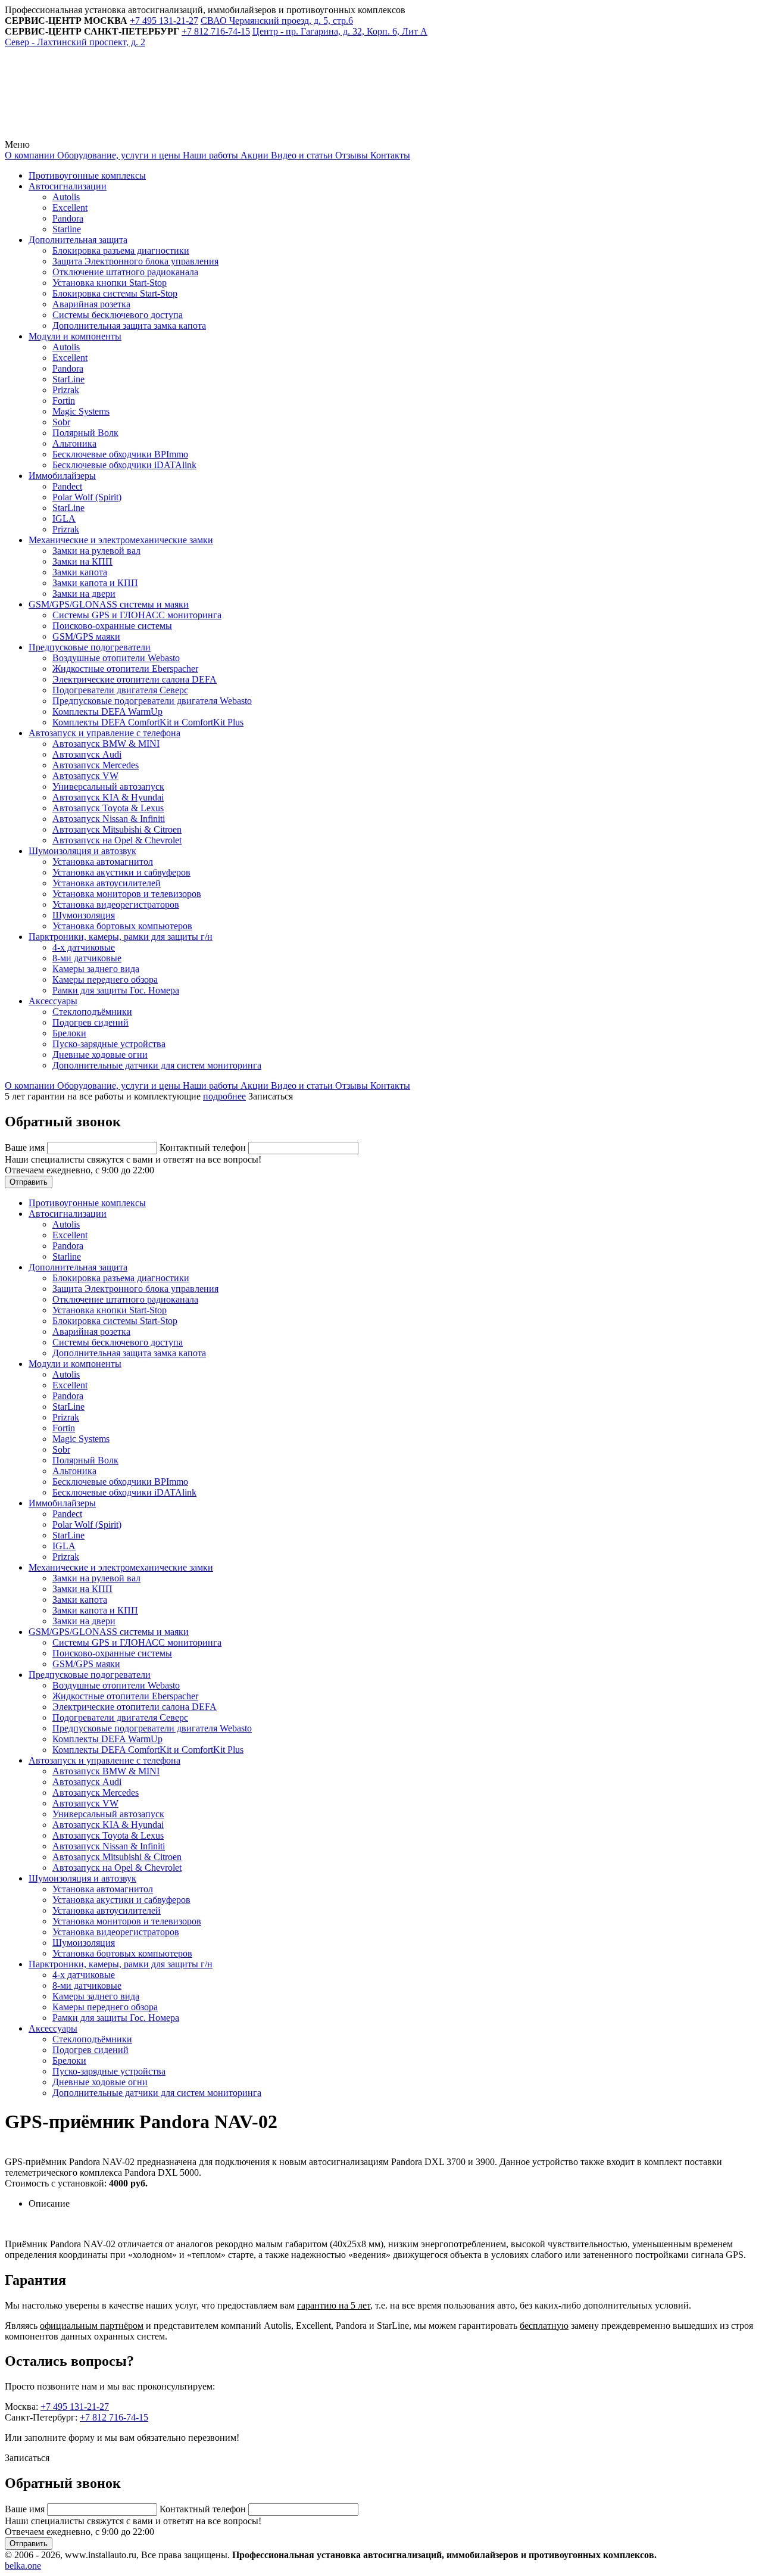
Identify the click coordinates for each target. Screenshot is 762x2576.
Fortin (64, 401)
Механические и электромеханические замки (121, 540)
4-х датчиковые (84, 947)
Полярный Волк (85, 433)
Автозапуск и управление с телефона (104, 733)
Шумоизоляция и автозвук (82, 851)
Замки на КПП (82, 561)
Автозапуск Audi (87, 754)
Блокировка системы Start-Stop (115, 293)
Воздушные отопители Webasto (116, 658)
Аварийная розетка (91, 304)
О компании (30, 155)
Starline (67, 229)
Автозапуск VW (85, 776)
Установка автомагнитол (103, 862)
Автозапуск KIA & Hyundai (108, 797)
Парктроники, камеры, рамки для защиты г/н (121, 937)
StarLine (68, 379)
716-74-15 (216, 31)
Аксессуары (53, 1001)
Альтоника (74, 443)
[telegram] (94, 134)
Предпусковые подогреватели (90, 647)
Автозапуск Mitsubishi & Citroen (117, 829)
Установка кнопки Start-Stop (110, 283)
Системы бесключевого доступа (118, 315)
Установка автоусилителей (107, 883)
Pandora (68, 218)
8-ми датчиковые (87, 958)
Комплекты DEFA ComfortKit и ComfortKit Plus (148, 722)
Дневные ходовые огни (100, 1055)
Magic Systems (81, 411)
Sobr (61, 422)
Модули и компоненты (75, 336)
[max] (275, 134)
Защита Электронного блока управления (135, 261)
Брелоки (69, 1033)
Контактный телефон (204, 1147)
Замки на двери (84, 594)
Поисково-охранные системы (112, 626)
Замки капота (80, 572)
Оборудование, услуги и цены (118, 155)
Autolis (66, 197)
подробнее (224, 1096)
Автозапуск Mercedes (96, 765)
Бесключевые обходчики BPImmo (120, 454)
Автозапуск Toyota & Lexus (108, 808)
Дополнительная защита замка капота (129, 325)
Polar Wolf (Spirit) (87, 497)
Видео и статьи (301, 155)
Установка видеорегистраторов (116, 904)
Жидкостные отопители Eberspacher (125, 669)
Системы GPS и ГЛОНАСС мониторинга (137, 615)
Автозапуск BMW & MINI (106, 744)
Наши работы (209, 155)
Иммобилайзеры (62, 476)
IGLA (64, 518)
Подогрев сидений (90, 1022)
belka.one (23, 2566)
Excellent (70, 208)
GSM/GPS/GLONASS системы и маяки (109, 604)
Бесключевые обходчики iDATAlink (124, 465)
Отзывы (350, 155)
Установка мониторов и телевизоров (127, 894)
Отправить (29, 1182)
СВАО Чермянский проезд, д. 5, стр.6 (277, 21)
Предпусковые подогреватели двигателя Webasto (152, 701)
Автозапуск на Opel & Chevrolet (117, 840)
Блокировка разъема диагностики (121, 250)
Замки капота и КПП (95, 583)
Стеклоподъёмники (92, 1012)
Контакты (389, 155)
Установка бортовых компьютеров (122, 926)
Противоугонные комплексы (87, 175)
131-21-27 (164, 21)
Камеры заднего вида (96, 969)
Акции (253, 155)
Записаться (271, 1096)
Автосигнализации (68, 186)
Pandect (67, 486)
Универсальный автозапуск (108, 786)
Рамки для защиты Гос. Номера (116, 990)
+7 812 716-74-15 (114, 2417)
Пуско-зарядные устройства (109, 1044)
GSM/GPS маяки (86, 636)
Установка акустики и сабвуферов (121, 872)
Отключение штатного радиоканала (125, 272)
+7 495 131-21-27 (75, 2407)
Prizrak (66, 390)
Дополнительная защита (78, 240)
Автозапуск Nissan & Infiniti (109, 819)
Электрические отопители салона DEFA (135, 679)
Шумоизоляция (84, 915)
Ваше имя (26, 1147)
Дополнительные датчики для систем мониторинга (157, 1065)
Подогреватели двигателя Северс (120, 690)
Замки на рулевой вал (96, 551)
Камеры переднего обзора (105, 979)
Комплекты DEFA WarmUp (107, 711)
